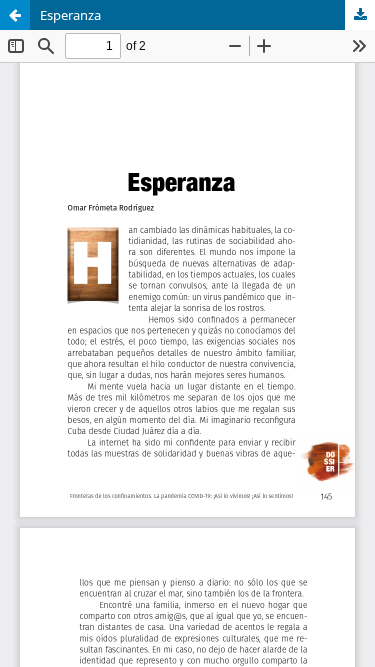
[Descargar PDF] (360, 15)
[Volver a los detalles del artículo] (15, 15)
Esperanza (70, 15)
